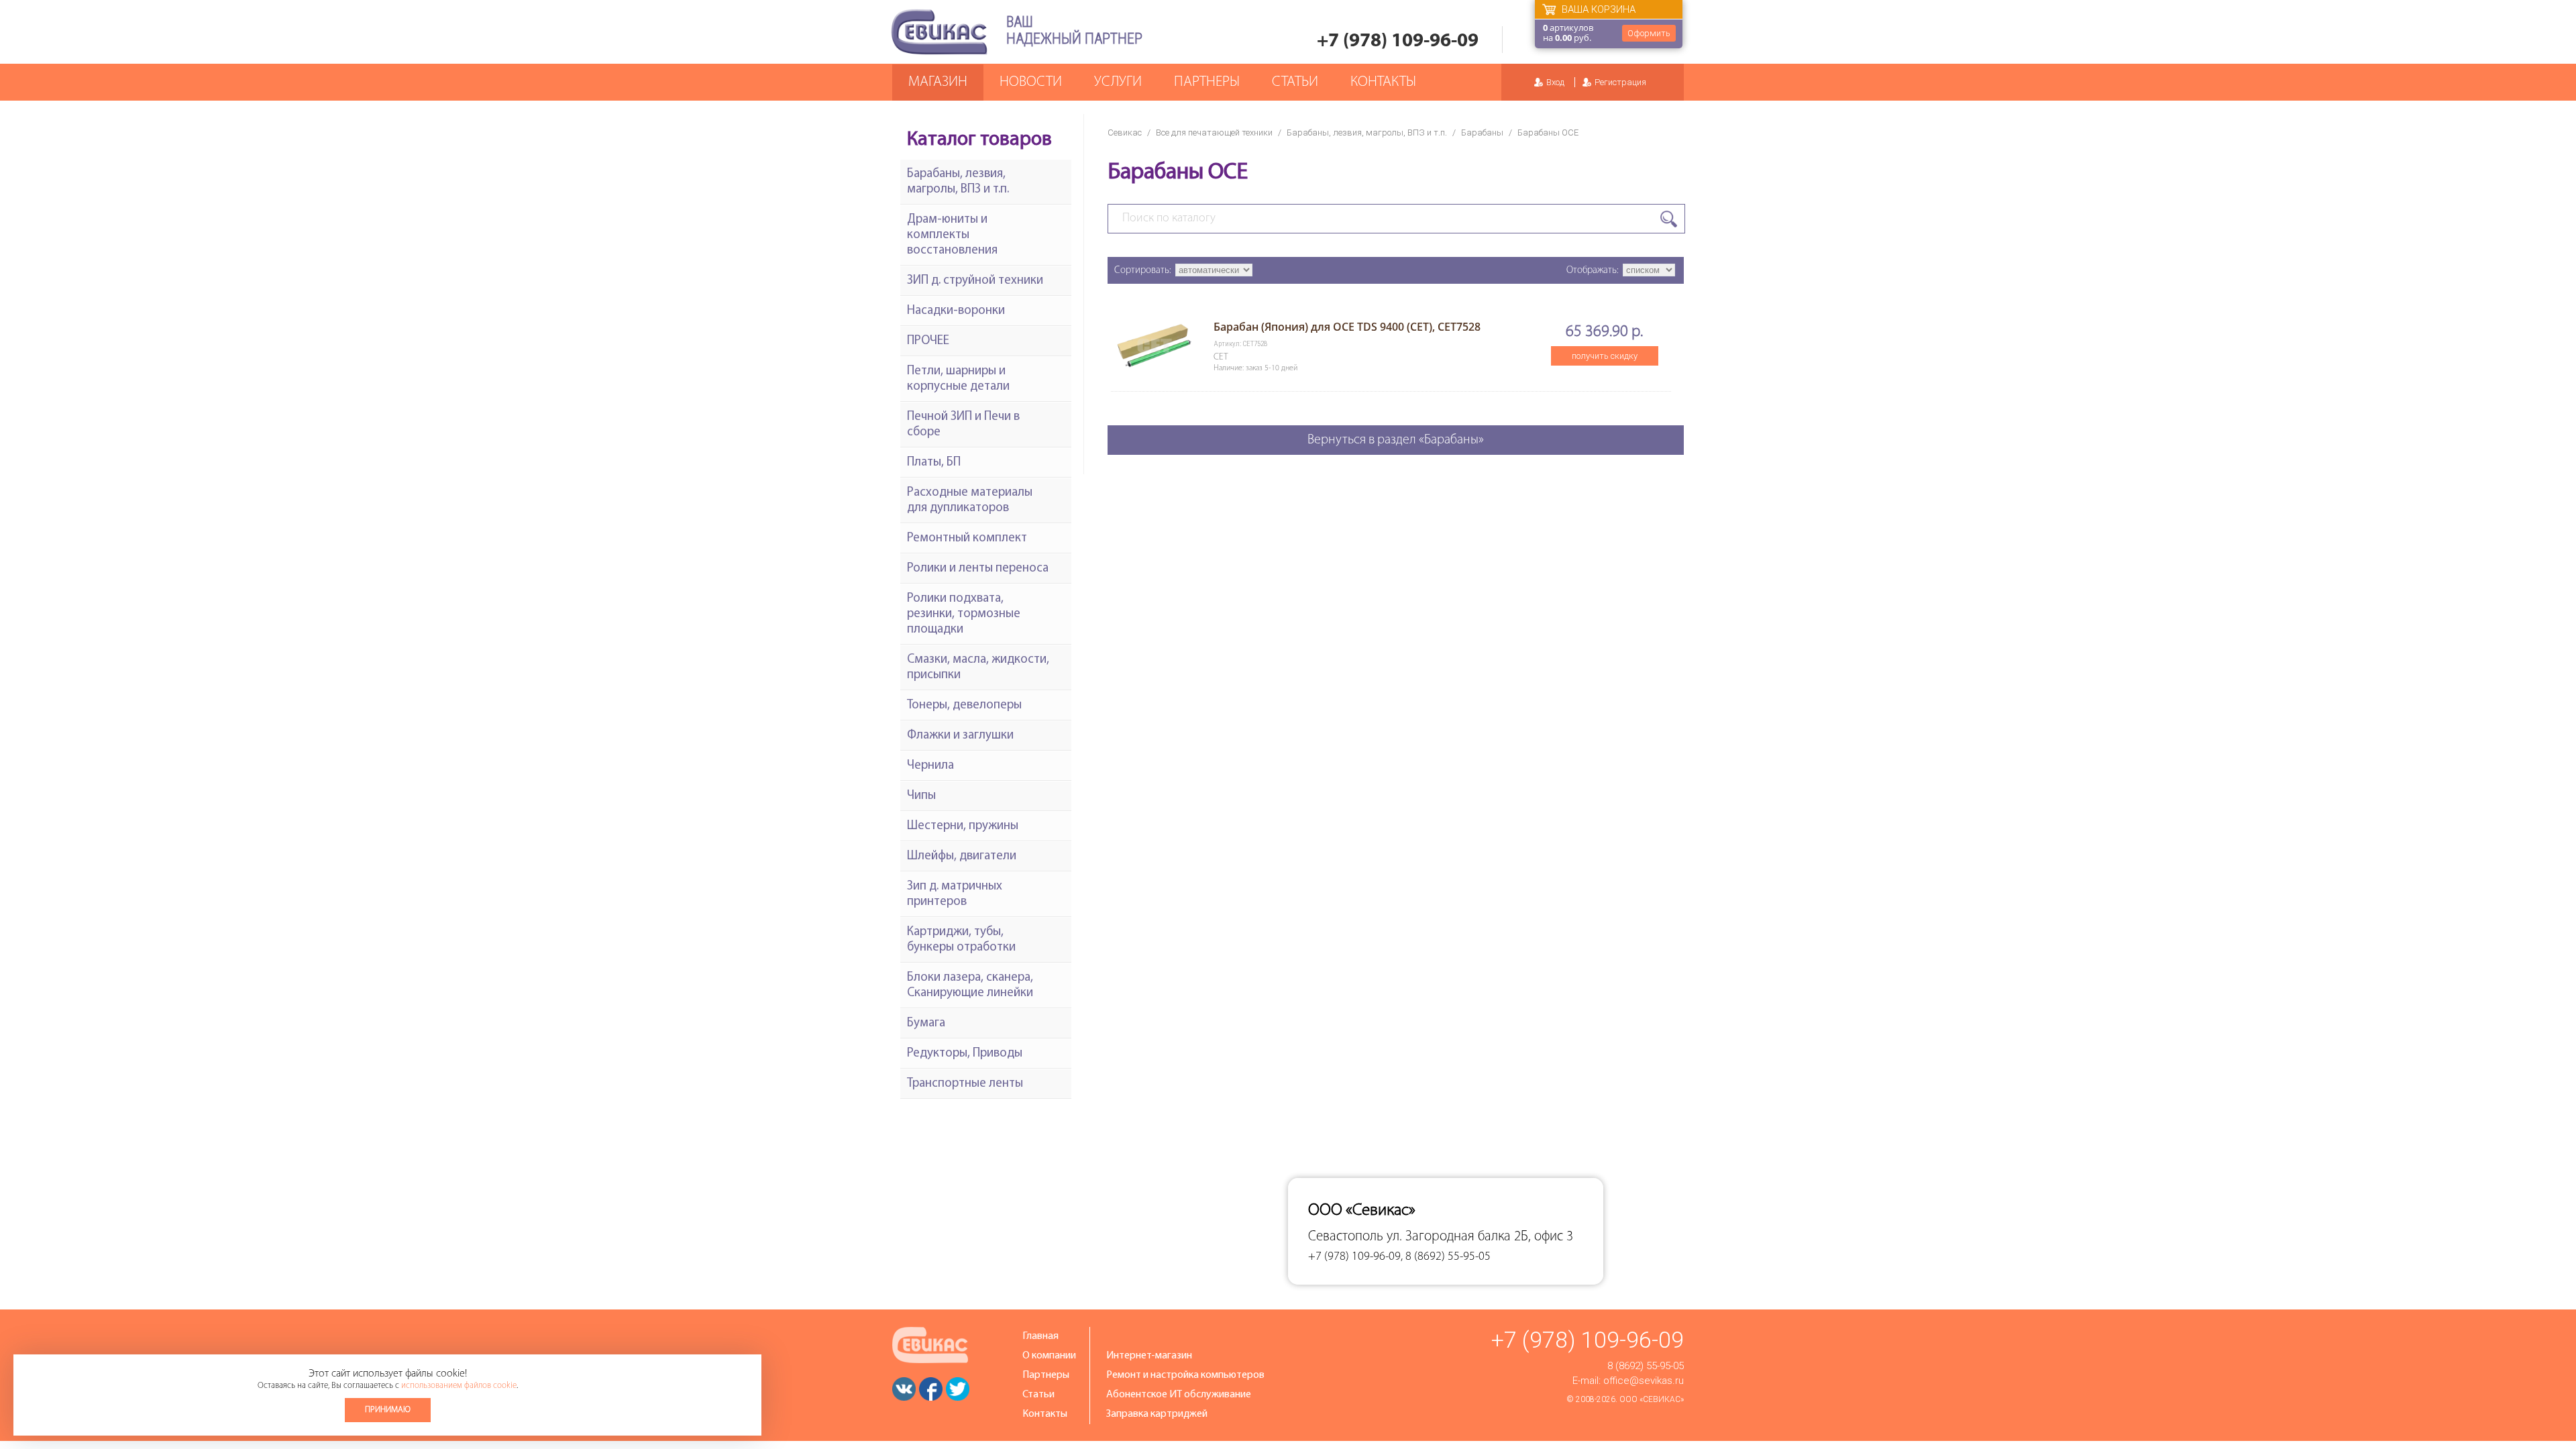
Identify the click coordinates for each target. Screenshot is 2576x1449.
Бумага (926, 1023)
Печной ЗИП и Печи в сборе (963, 425)
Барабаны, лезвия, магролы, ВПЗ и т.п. (1367, 132)
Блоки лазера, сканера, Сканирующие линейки (970, 985)
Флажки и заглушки (960, 736)
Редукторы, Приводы (965, 1054)
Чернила (930, 766)
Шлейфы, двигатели (962, 856)
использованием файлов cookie (459, 1386)
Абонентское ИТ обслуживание (1179, 1395)
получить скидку (1605, 356)
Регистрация (1620, 82)
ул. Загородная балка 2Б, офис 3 (1480, 1237)
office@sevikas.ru (1644, 1381)
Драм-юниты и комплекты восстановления (952, 235)
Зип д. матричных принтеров (955, 894)
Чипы (921, 796)
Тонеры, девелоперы (964, 705)
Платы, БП (934, 463)
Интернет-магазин (1149, 1356)
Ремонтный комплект (967, 538)
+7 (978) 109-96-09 (1398, 41)
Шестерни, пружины (963, 826)
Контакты (1383, 82)
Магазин (938, 82)
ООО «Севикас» (1652, 1399)
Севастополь (1346, 1237)
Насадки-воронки (956, 311)
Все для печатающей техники (1214, 132)
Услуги (1118, 82)
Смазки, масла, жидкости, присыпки (978, 667)
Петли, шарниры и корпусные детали (958, 379)
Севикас (1125, 132)
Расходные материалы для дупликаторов (970, 500)
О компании (1049, 1356)
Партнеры (1207, 82)
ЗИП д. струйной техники (975, 281)
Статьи (1295, 82)
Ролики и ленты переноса (978, 569)
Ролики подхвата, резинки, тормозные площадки (964, 614)
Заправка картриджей (1157, 1414)
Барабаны (1482, 132)
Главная (1040, 1336)
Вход (1555, 82)
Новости (1031, 82)
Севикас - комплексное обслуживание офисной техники (939, 32)
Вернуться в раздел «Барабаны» (1396, 440)
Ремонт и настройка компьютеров (1185, 1375)
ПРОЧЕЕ (928, 341)
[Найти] (1669, 219)
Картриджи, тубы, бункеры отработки (961, 940)
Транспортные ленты (965, 1084)
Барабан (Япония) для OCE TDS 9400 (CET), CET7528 (1347, 327)
